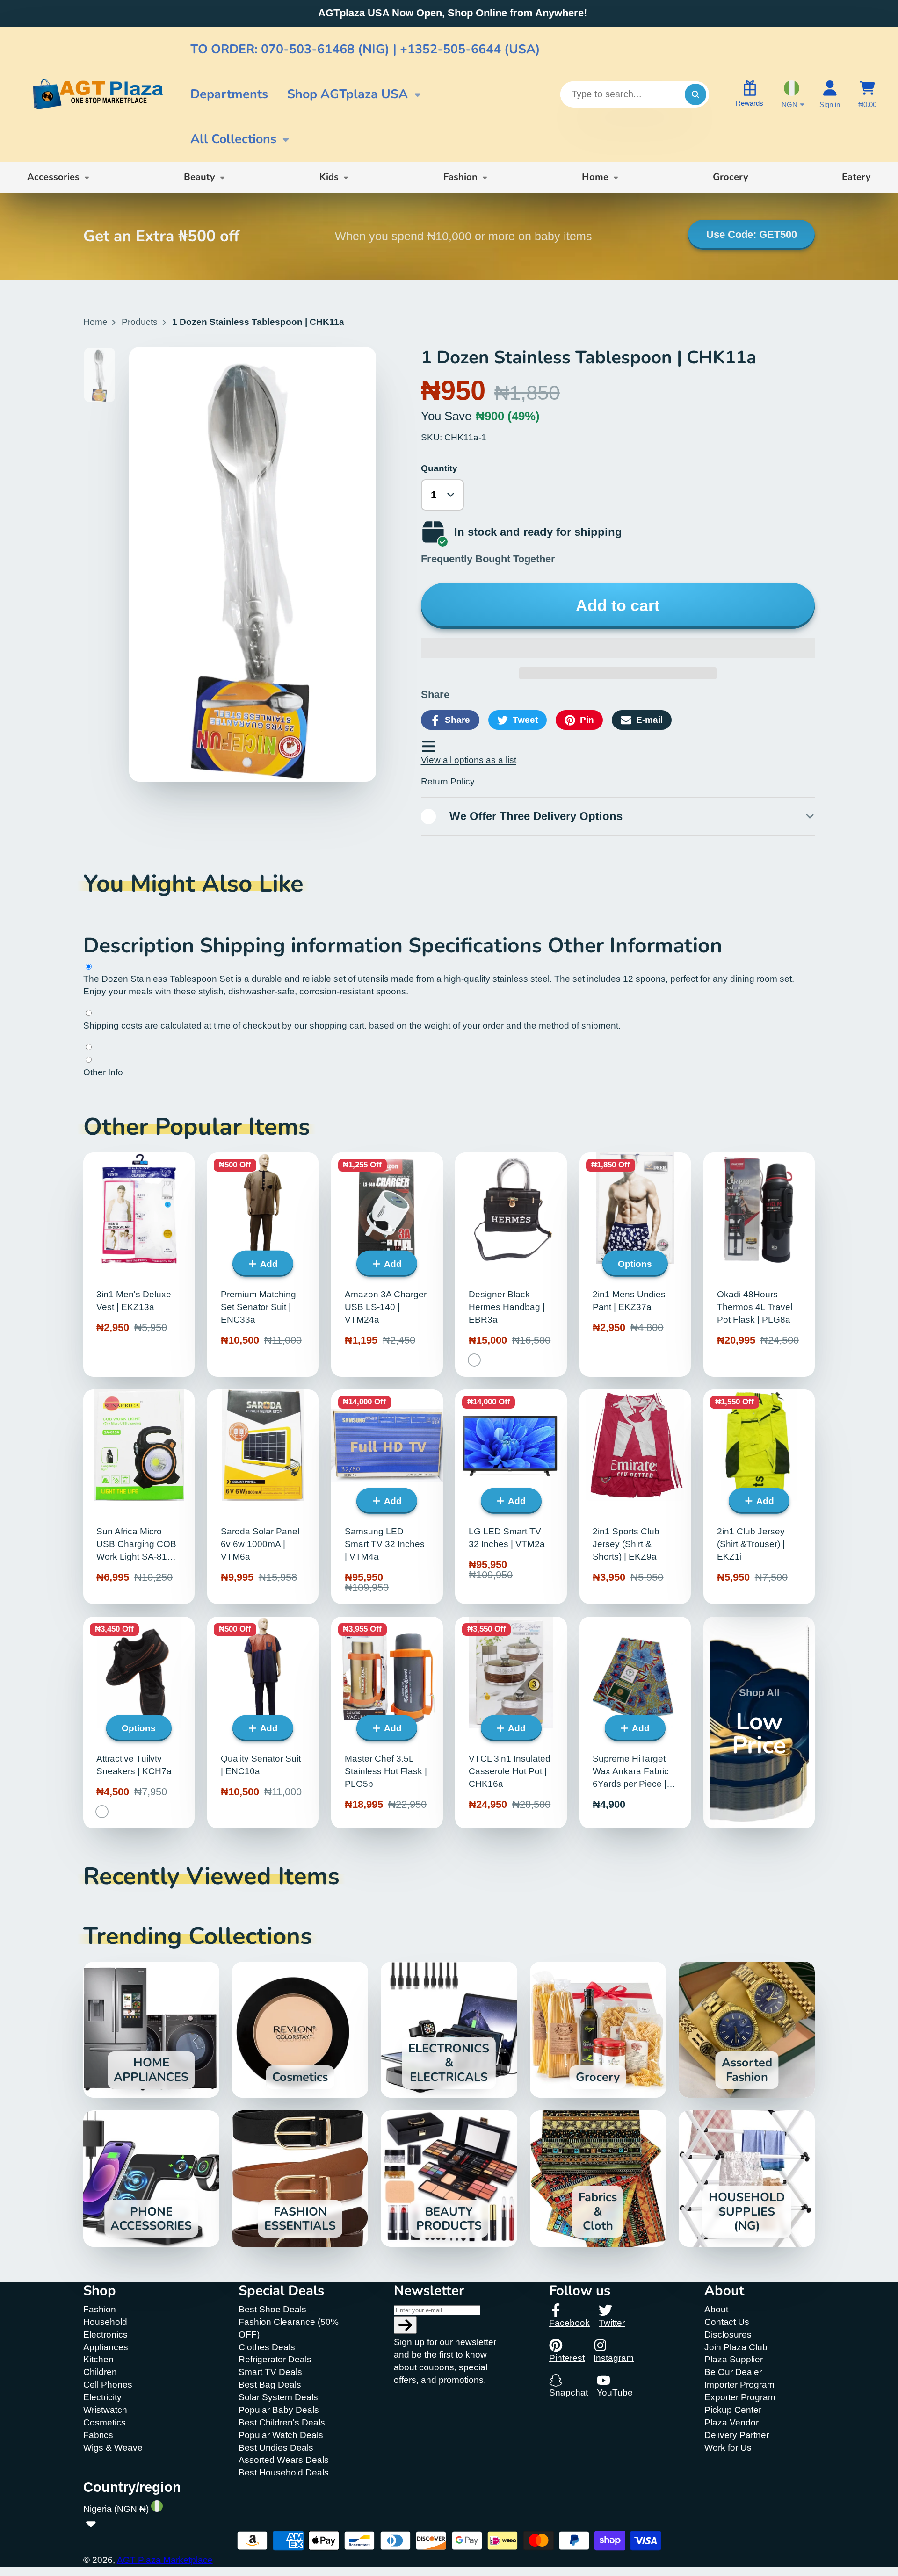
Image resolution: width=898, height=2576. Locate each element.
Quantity (439, 468)
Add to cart (618, 606)
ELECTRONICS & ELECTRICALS (449, 2030)
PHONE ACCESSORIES (151, 2178)
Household (105, 2322)
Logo (97, 94)
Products (140, 322)
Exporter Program (740, 2397)
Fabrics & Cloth (598, 2178)
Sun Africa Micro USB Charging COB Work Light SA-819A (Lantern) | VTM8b (139, 1497)
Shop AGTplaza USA (348, 94)
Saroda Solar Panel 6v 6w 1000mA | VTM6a (263, 1497)
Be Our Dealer (733, 2372)
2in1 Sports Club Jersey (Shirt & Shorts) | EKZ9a (635, 1497)
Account (830, 94)
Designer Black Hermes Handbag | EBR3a (511, 1265)
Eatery (856, 177)
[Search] (695, 94)
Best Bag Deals (270, 2385)
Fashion (460, 177)
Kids (329, 177)
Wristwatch (105, 2410)
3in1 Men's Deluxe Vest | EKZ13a (139, 1265)
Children (100, 2372)
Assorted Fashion (747, 2030)
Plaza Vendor (731, 2422)
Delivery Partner (737, 2435)
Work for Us (728, 2448)
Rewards (750, 103)
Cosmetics (300, 2030)
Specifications (478, 946)
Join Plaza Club (736, 2347)
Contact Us (727, 2322)
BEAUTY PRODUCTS (449, 2178)
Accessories (53, 177)
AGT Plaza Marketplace (165, 2560)
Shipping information (304, 946)
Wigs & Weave (113, 2448)
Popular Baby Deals (279, 2410)
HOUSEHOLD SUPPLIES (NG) (747, 2178)
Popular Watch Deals (281, 2435)
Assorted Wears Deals (284, 2460)
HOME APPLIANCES (151, 2030)
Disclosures (728, 2335)
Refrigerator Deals (275, 2359)
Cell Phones (108, 2385)
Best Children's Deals (282, 2422)
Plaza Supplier (734, 2359)
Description (141, 946)
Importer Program (739, 2385)
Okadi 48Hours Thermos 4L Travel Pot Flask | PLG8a (759, 1265)
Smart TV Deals (270, 2372)
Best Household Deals (284, 2472)
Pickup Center (733, 2410)
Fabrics (98, 2435)
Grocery (731, 177)
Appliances (106, 2347)
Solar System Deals (278, 2397)
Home (595, 177)
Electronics (105, 2335)
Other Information (635, 946)
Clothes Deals (267, 2347)
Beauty (199, 177)
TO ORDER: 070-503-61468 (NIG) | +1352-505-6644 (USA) (365, 49)
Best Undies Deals (276, 2448)
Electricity (102, 2397)
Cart (867, 94)
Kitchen (98, 2359)
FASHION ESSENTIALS (300, 2178)
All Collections (233, 139)
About (716, 2309)
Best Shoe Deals (272, 2309)
